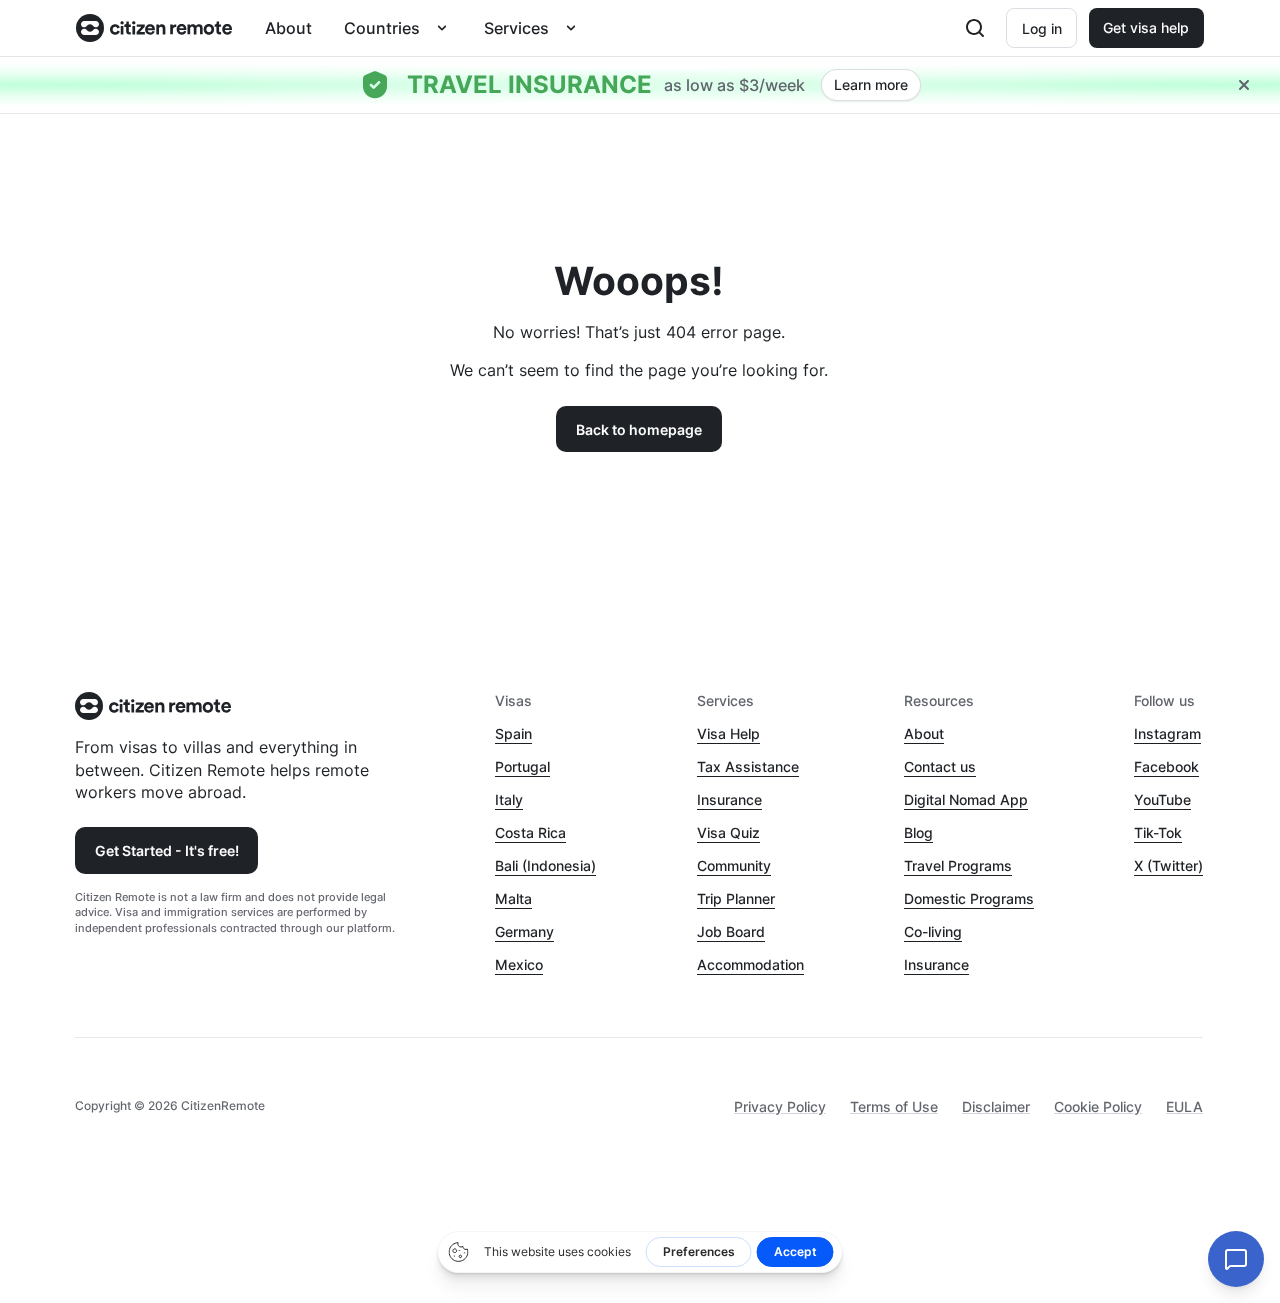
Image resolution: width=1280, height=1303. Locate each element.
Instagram (1167, 733)
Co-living (933, 931)
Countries (382, 28)
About (288, 28)
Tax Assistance (748, 766)
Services (516, 28)
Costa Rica (530, 832)
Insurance (729, 799)
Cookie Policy (1098, 1106)
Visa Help (728, 733)
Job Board (731, 931)
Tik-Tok (1158, 832)
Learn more (871, 84)
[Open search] (975, 28)
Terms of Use (894, 1106)
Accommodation (750, 964)
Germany (524, 931)
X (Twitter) (1168, 865)
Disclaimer (996, 1106)
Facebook (1166, 766)
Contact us (940, 766)
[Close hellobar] (1244, 85)
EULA (1184, 1106)
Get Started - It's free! (167, 850)
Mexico (519, 964)
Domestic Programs (969, 898)
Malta (513, 898)
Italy (509, 799)
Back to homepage (639, 429)
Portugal (522, 766)
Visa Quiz (728, 832)
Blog (918, 832)
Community (734, 865)
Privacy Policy (780, 1106)
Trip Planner (736, 898)
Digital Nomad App (966, 799)
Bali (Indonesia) (545, 865)
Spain (513, 733)
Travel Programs (958, 865)
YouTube (1162, 799)
